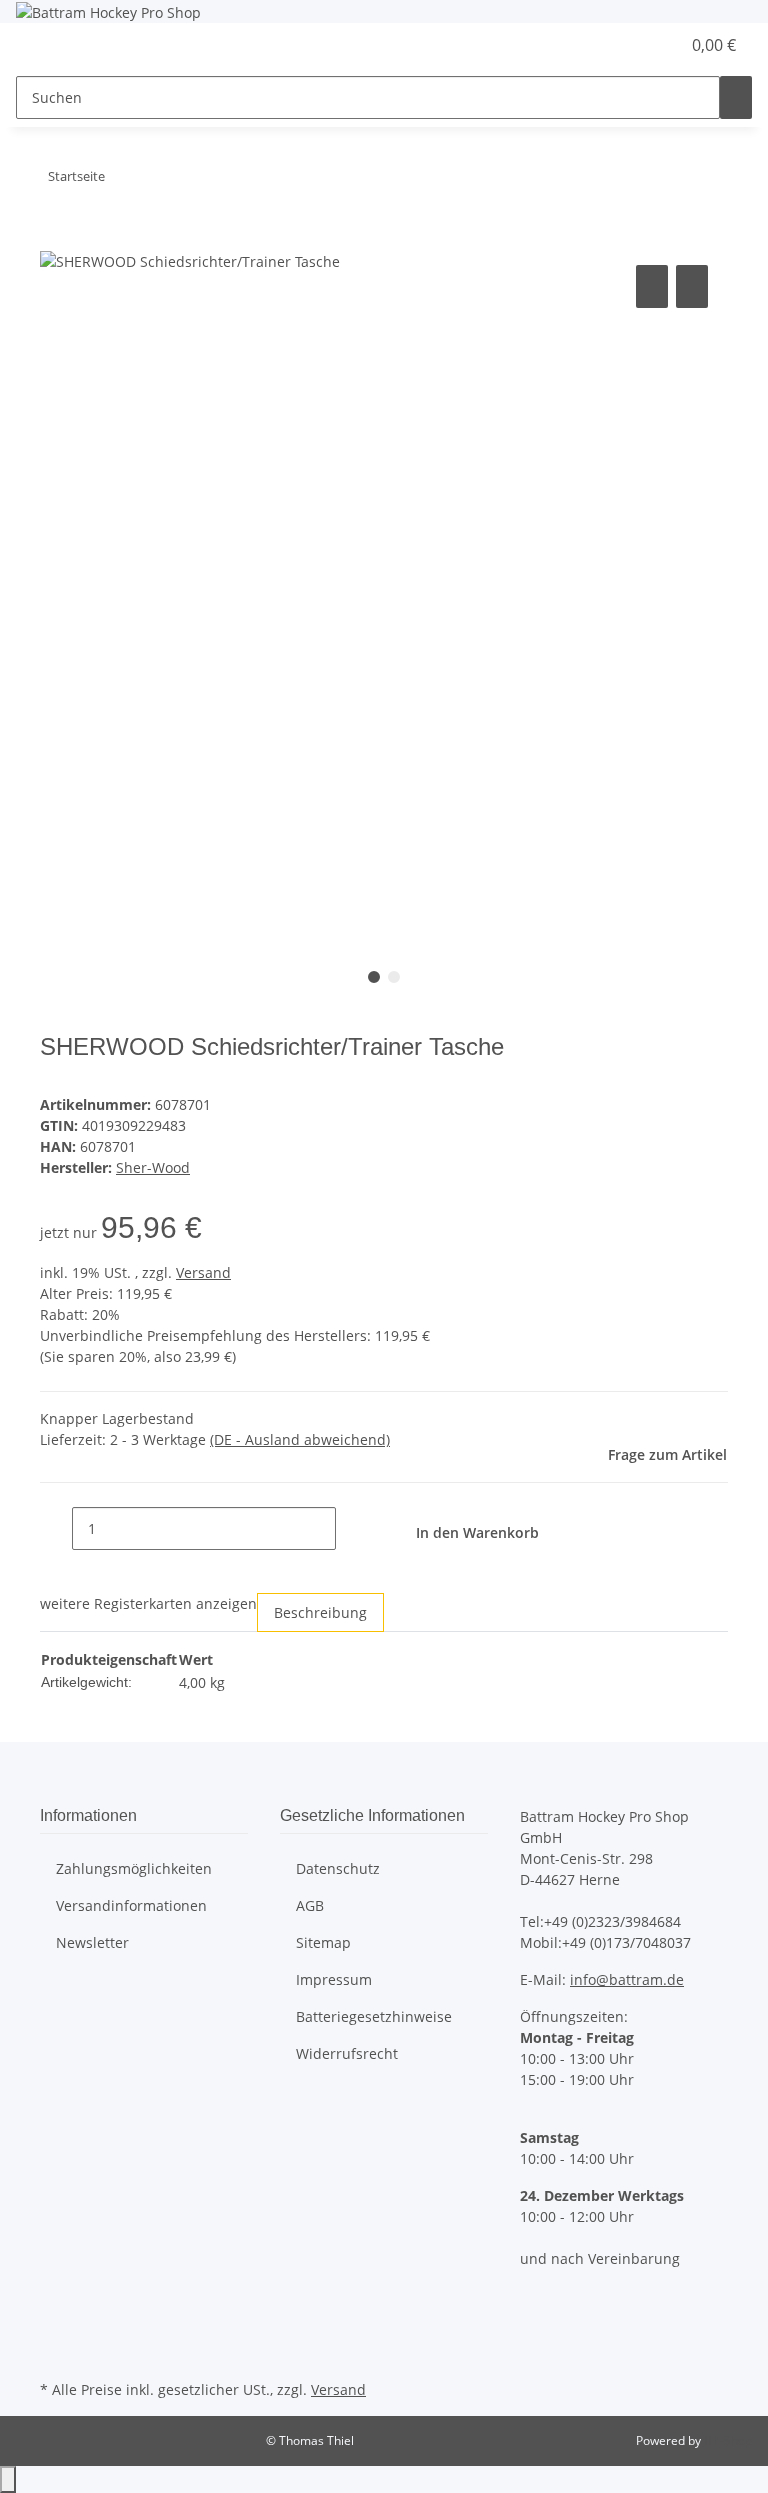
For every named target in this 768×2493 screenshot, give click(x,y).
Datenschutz (338, 1868)
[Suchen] (736, 97)
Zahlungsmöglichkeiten (134, 1868)
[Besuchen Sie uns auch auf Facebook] (56, 2305)
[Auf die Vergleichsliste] (652, 286)
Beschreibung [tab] (320, 1612)
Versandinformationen (131, 1905)
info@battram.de (627, 1979)
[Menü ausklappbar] (41, 46)
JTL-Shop (728, 2440)
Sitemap (323, 1942)
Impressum (334, 1979)
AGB (310, 1905)
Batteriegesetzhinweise (374, 2016)
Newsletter (92, 1942)
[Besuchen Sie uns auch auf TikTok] (56, 2352)
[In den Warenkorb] (56, 238)
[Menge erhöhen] (352, 1528)
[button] (624, 45)
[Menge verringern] (56, 1528)
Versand (203, 1272)
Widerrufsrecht (347, 2053)
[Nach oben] (8, 2479)
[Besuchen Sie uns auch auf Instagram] (56, 2329)
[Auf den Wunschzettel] (692, 286)
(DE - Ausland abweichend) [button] (300, 1439)
